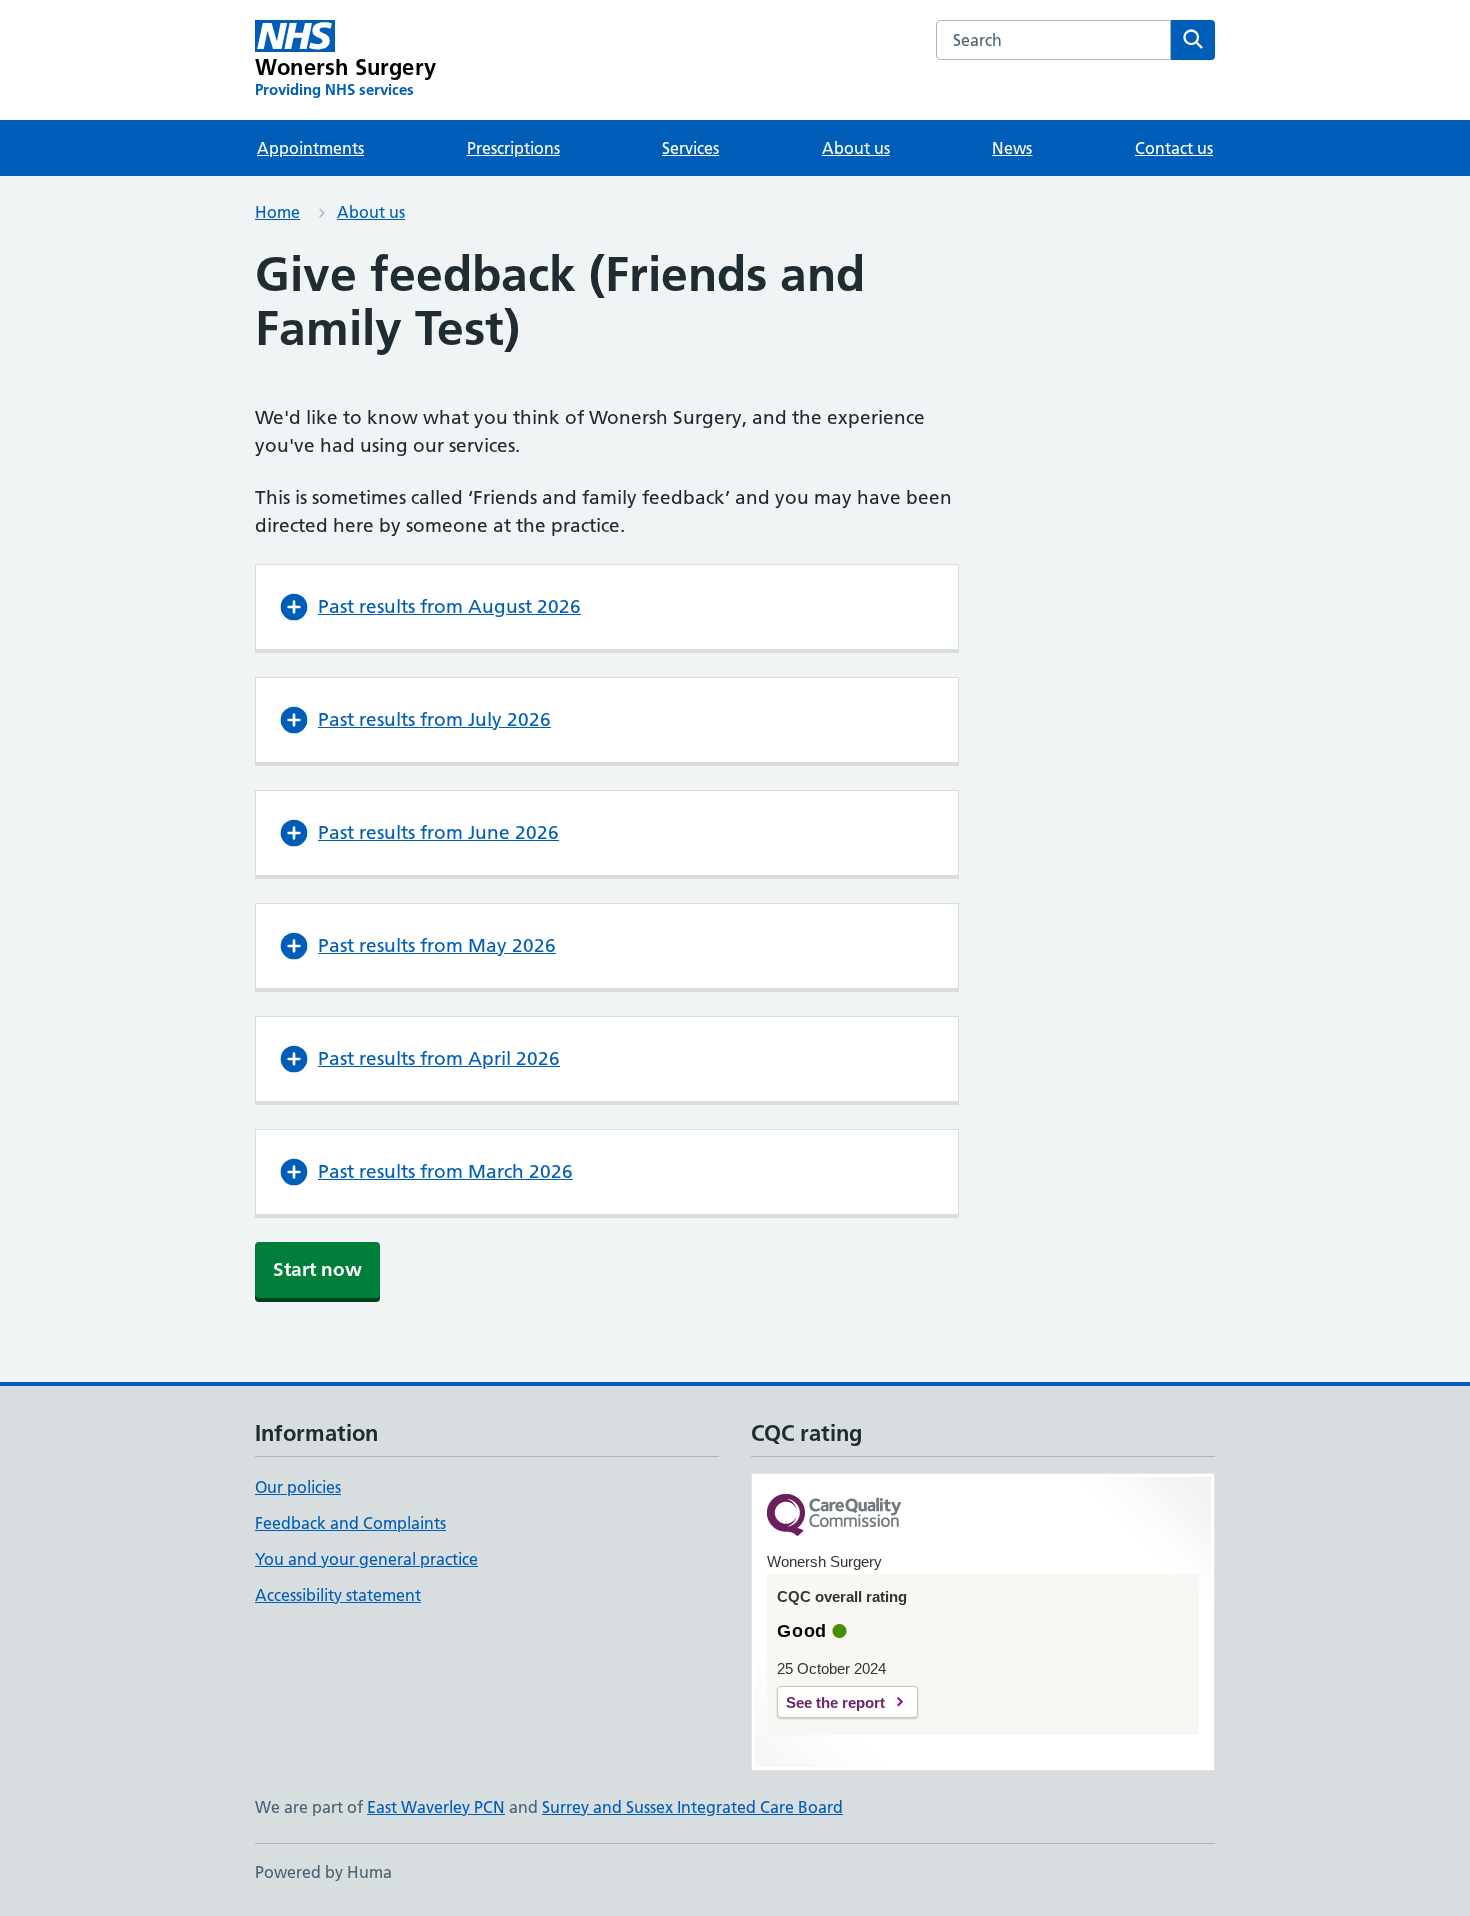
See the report (835, 1702)
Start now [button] (317, 1269)
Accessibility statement (338, 1595)
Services (690, 148)
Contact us (1174, 148)
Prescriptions (513, 148)
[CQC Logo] (834, 1516)
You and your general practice (366, 1559)
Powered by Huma (323, 1872)
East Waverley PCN (436, 1807)
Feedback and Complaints (350, 1523)
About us (856, 148)
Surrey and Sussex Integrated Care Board (692, 1807)
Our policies (298, 1487)
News (1012, 148)
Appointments (310, 148)
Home (277, 212)
